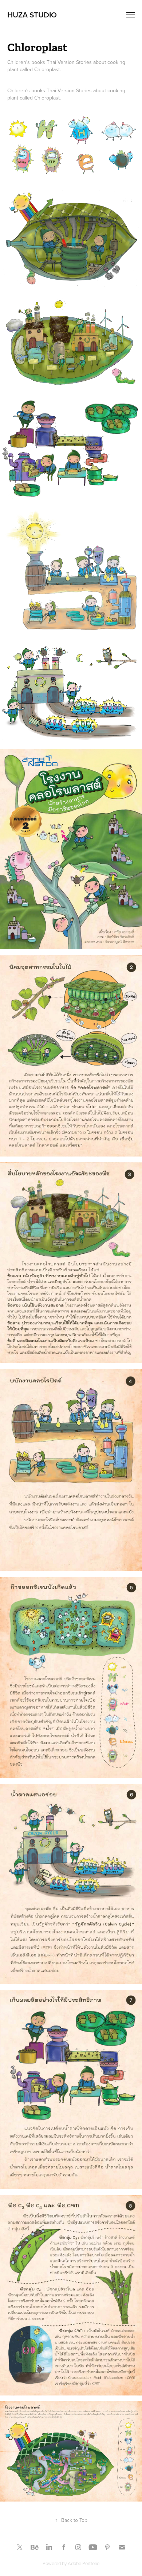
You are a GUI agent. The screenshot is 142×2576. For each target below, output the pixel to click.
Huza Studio (32, 15)
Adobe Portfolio (84, 2563)
